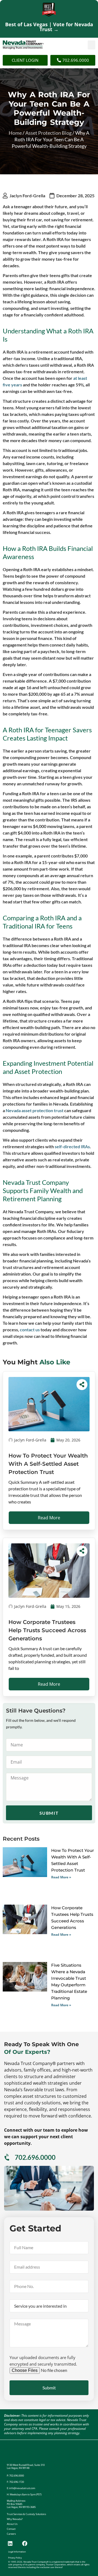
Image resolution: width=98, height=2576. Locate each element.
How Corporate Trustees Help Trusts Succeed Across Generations (47, 1630)
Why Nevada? (15, 2519)
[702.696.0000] (7, 2157)
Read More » (61, 1877)
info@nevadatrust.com (22, 2488)
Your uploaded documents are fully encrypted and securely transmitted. (43, 2361)
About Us (12, 2524)
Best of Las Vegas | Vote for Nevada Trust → (49, 27)
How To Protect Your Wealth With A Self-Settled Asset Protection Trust (48, 1464)
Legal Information (17, 2552)
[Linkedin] (10, 2543)
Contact (11, 2529)
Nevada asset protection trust (35, 1110)
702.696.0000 (35, 2157)
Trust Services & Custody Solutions (26, 2514)
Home (15, 133)
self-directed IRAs (72, 1146)
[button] (91, 45)
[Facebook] (24, 2543)
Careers (11, 2534)
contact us (30, 1330)
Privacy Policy (15, 2558)
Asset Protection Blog (48, 133)
